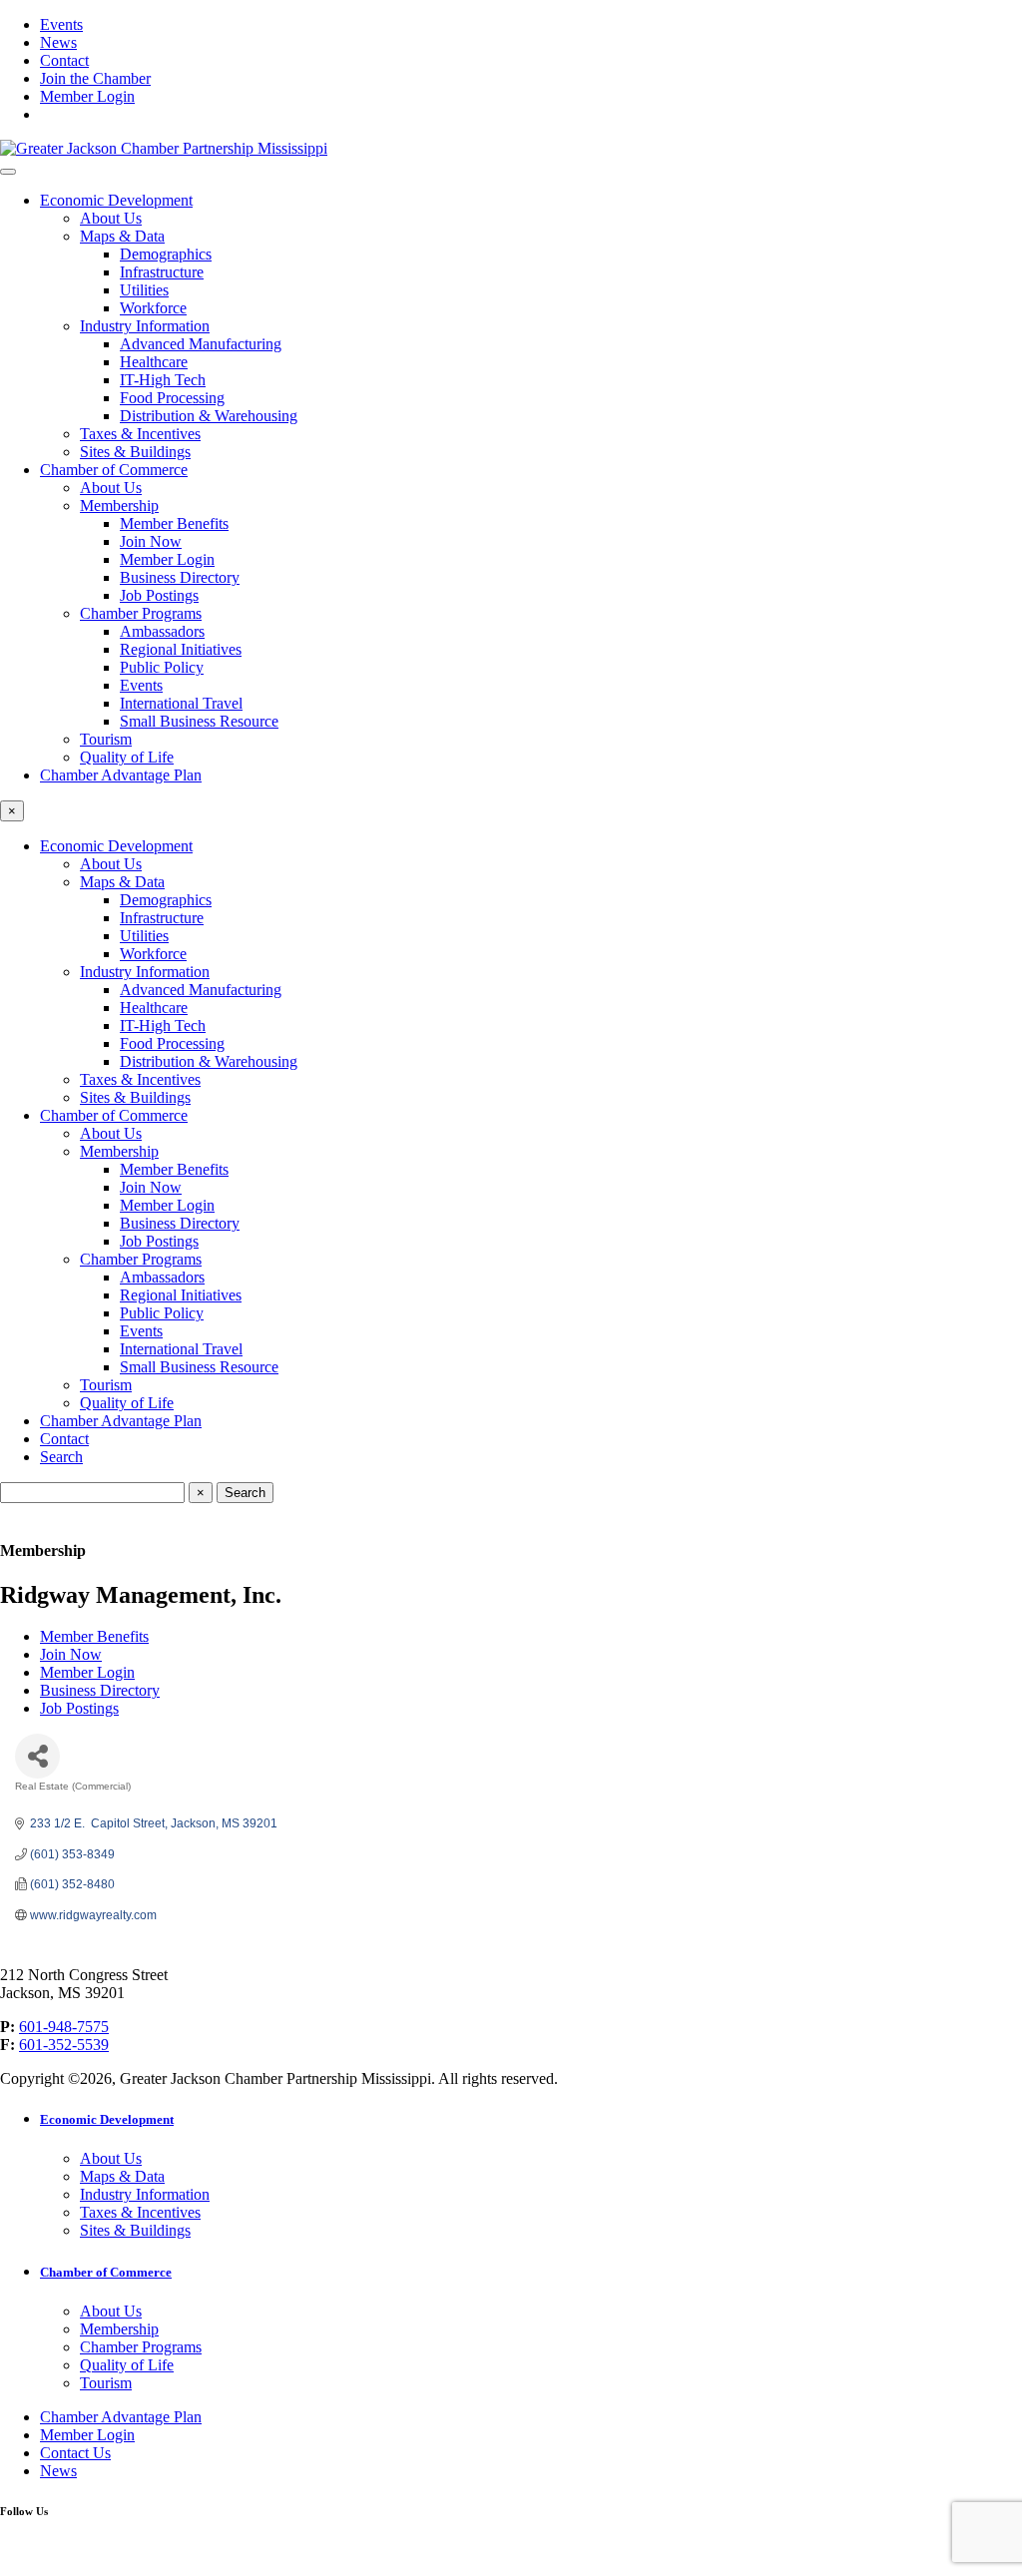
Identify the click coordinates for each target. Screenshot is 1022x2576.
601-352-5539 (64, 2045)
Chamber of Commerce (114, 470)
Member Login (87, 96)
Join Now (151, 541)
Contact (64, 60)
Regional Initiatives (181, 649)
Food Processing (172, 398)
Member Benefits (174, 523)
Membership (119, 506)
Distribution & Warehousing (209, 416)
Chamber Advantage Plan (121, 775)
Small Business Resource (199, 721)
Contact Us (75, 2453)
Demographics (166, 254)
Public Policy (162, 667)
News (58, 42)
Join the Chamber (95, 78)
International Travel (181, 703)
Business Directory (180, 577)
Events (61, 24)
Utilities (144, 290)
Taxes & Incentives (140, 434)
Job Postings (159, 595)
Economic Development (116, 200)
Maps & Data (122, 236)
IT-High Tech (163, 380)
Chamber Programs (141, 613)
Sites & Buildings (135, 452)
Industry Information (145, 326)
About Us (111, 218)
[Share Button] (37, 1756)
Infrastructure (162, 272)
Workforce (153, 308)
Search (61, 1457)
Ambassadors (162, 631)
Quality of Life (127, 757)
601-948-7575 (64, 2027)
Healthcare (154, 362)
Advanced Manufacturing (201, 344)
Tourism (106, 739)
